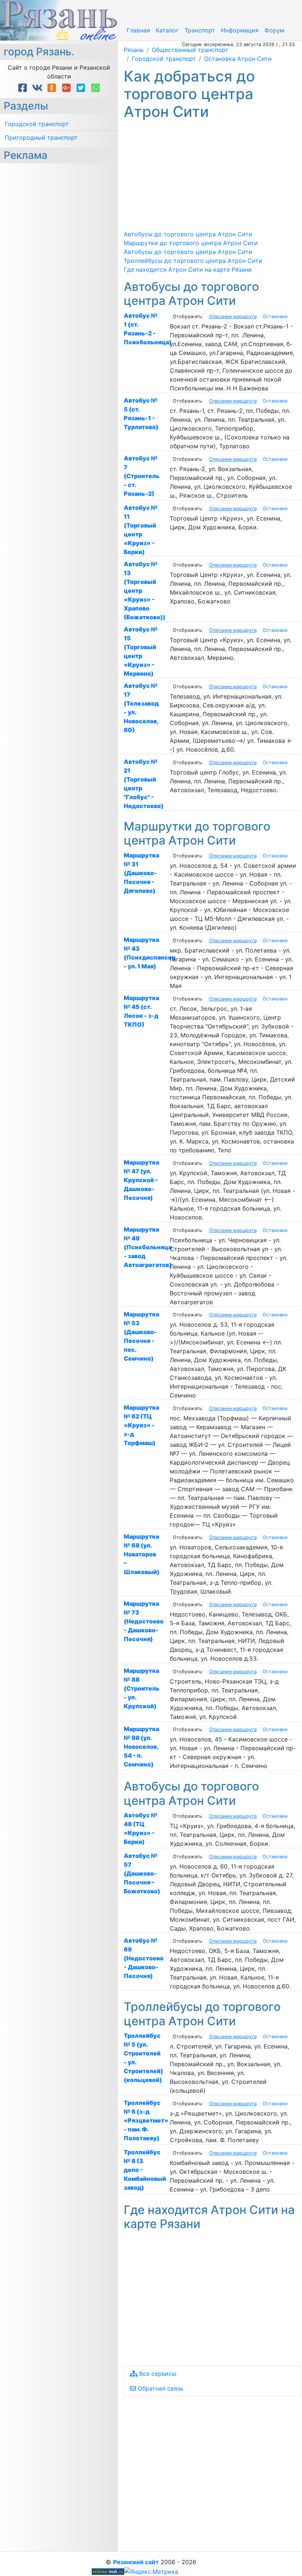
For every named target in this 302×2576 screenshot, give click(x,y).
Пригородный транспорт (41, 137)
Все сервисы (157, 2374)
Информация (240, 30)
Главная (138, 30)
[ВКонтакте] (39, 88)
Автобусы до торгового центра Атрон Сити (188, 234)
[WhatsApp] (96, 88)
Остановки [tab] (275, 316)
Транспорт (200, 30)
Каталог (167, 30)
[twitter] (82, 88)
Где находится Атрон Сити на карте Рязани (188, 269)
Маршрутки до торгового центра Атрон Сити (191, 243)
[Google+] (68, 88)
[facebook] (24, 88)
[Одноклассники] (53, 88)
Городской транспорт (37, 124)
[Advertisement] (213, 175)
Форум (274, 30)
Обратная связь (160, 2388)
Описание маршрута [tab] (233, 316)
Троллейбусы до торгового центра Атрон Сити (193, 261)
